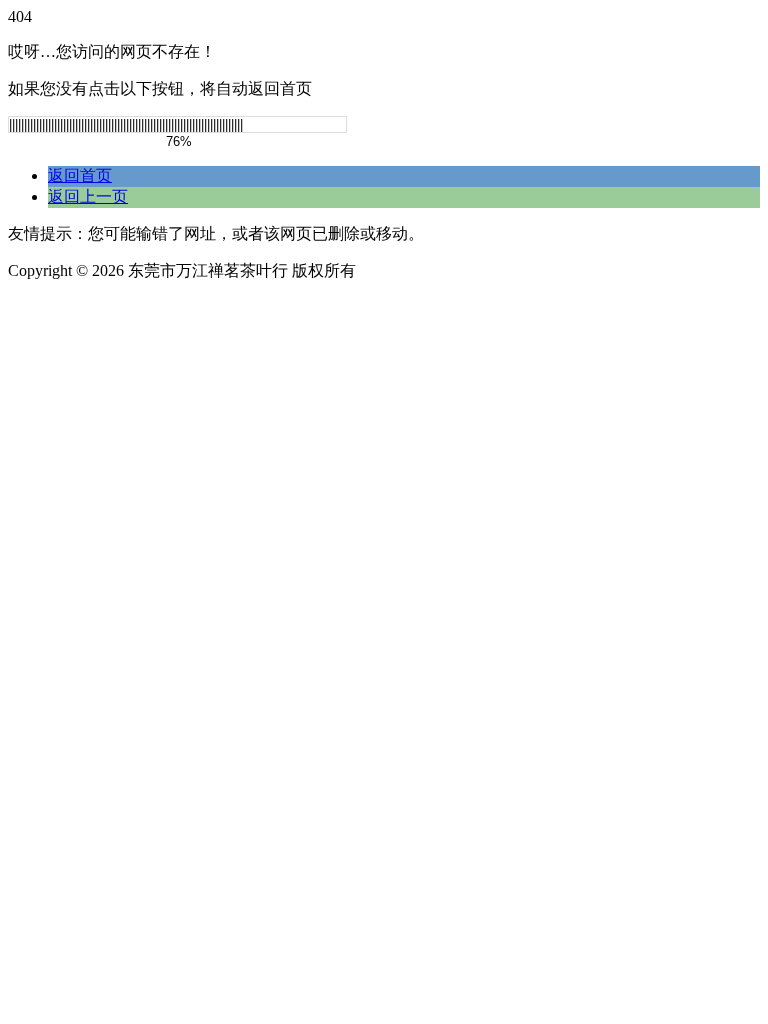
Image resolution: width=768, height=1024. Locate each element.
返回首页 (80, 175)
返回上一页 (88, 196)
